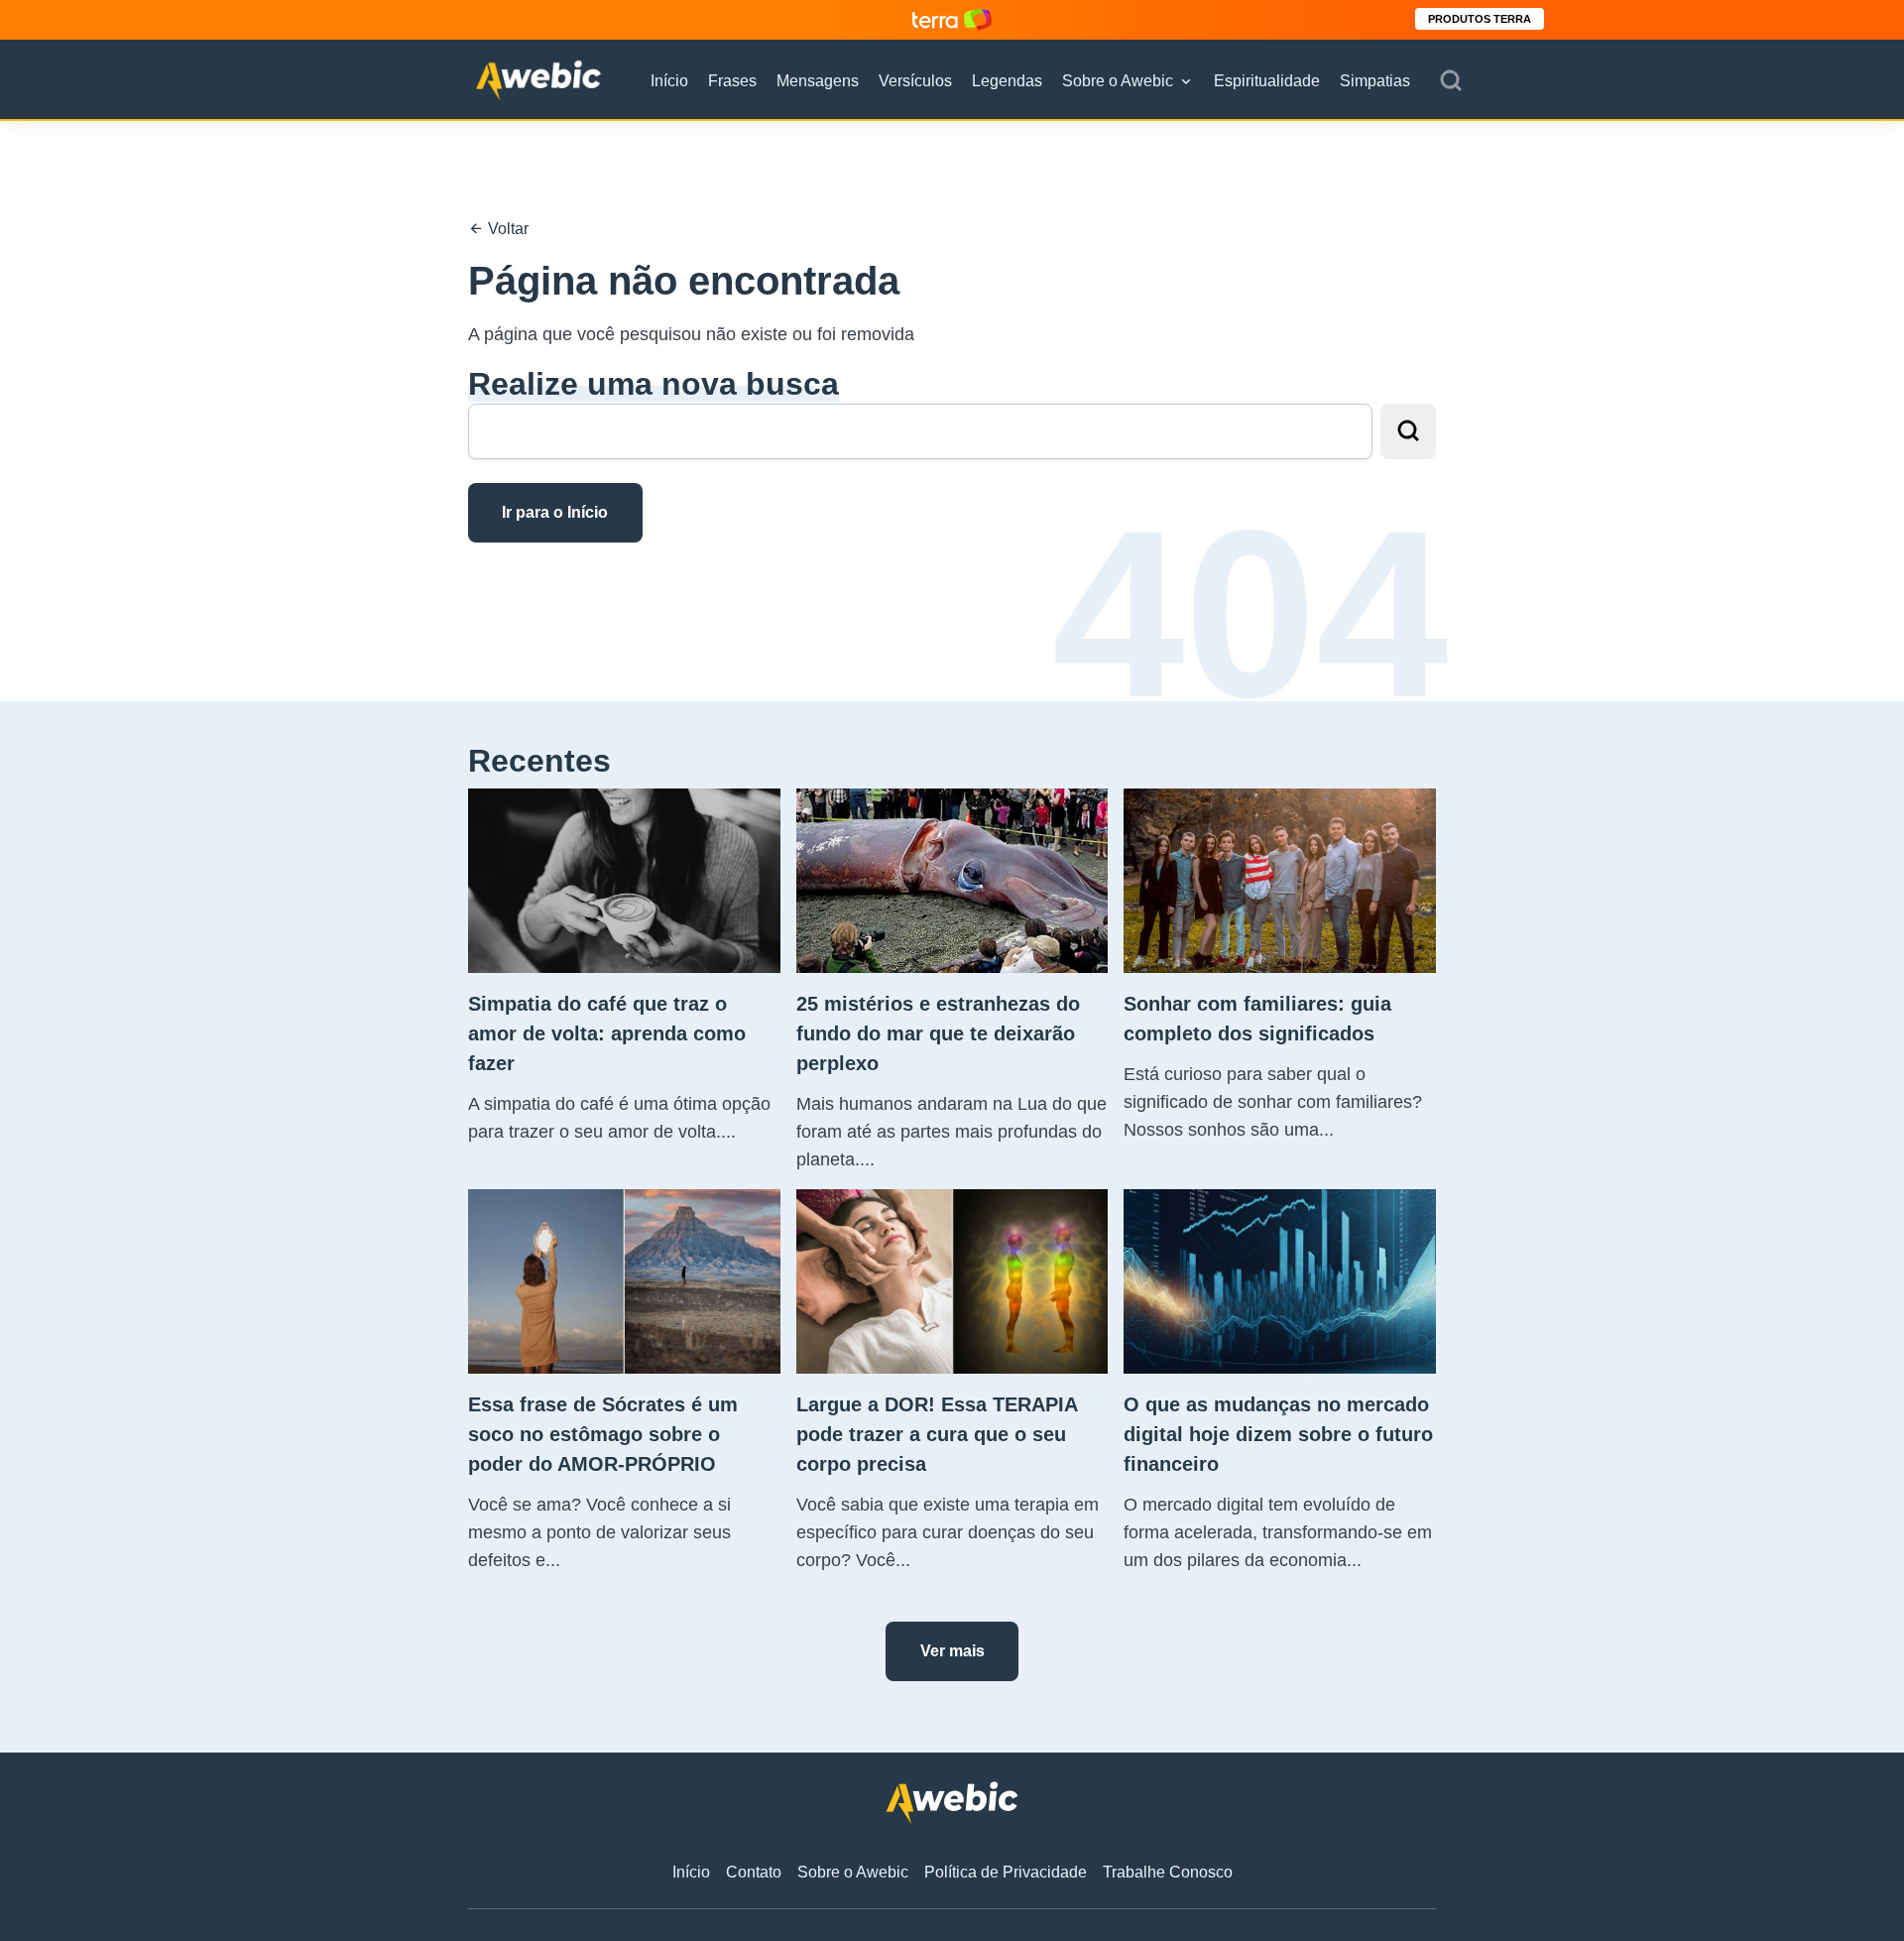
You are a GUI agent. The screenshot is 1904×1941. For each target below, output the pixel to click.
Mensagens (818, 81)
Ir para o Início (555, 512)
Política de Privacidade (1006, 1872)
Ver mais (952, 1651)
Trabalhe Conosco (1168, 1872)
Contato (754, 1872)
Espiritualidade (1267, 81)
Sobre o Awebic (1118, 81)
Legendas (1007, 81)
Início (669, 81)
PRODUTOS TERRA (1480, 19)
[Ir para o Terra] (952, 19)
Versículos (915, 81)
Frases (732, 81)
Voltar (506, 229)
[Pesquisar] (1451, 81)
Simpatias (1375, 81)
